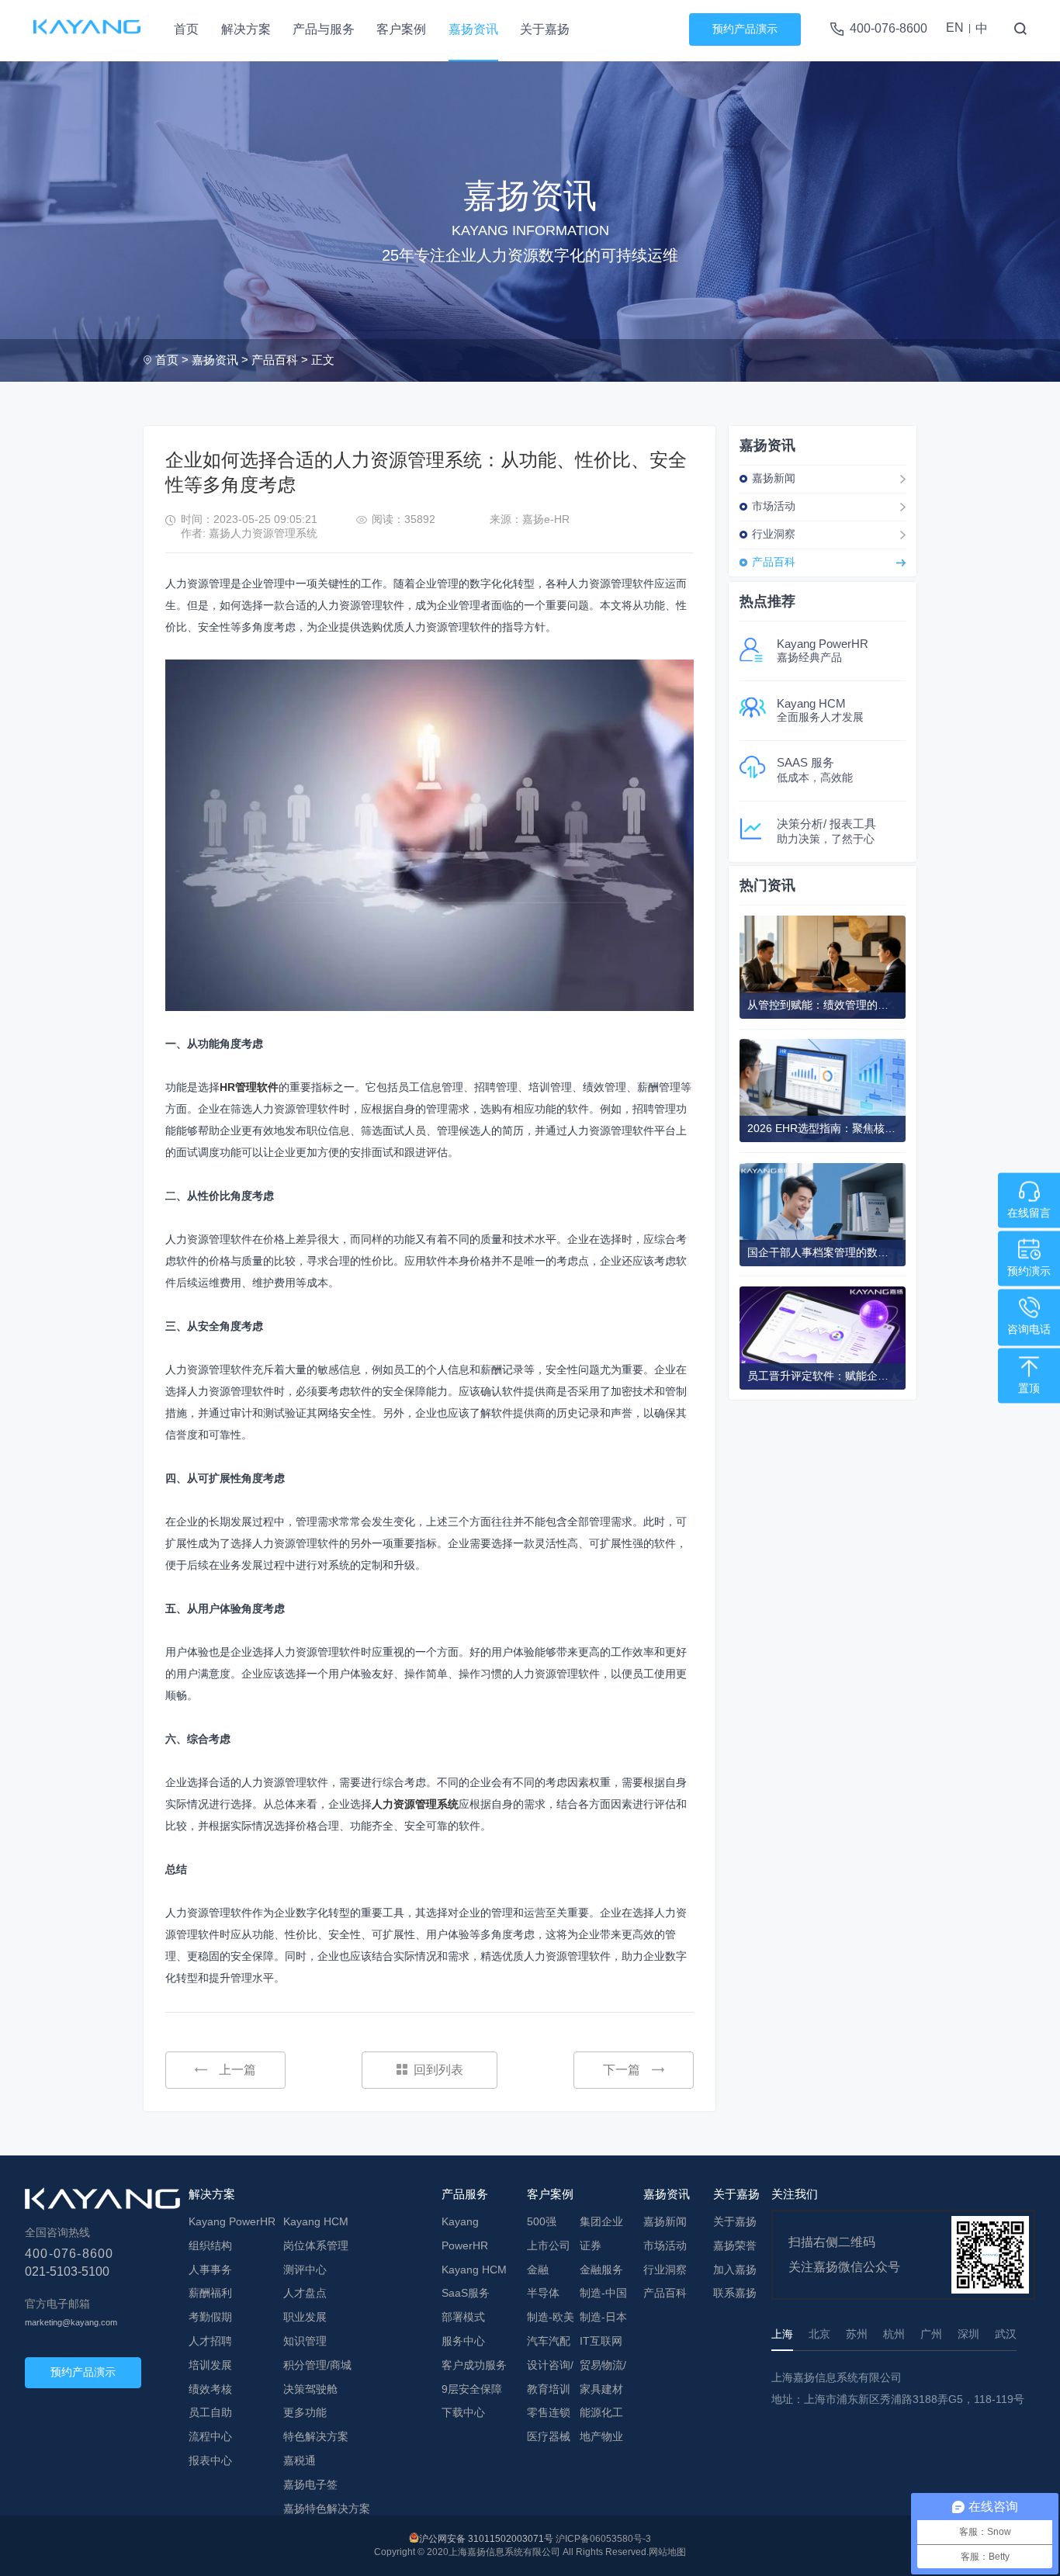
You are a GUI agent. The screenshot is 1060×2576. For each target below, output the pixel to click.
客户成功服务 (474, 2365)
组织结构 (210, 2245)
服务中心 (463, 2341)
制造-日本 (603, 2317)
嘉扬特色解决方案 (327, 2508)
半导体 (543, 2293)
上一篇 (237, 2070)
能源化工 (601, 2412)
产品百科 (275, 360)
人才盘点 (305, 2293)
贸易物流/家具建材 (603, 2377)
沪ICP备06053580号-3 (603, 2539)
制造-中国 (603, 2293)
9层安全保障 (472, 2389)
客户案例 (401, 29)
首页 (186, 29)
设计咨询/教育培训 (550, 2377)
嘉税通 (300, 2460)
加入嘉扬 (735, 2270)
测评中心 (305, 2270)
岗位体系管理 (316, 2245)
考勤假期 (210, 2317)
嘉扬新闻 (774, 478)
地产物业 (601, 2436)
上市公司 (549, 2245)
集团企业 (601, 2221)
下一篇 (622, 2070)
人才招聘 (210, 2341)
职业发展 (305, 2317)
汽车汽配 (549, 2341)
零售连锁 (549, 2412)
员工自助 (210, 2412)
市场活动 (774, 506)
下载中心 (463, 2412)
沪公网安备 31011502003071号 (486, 2539)
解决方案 (246, 29)
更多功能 (305, 2412)
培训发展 (210, 2365)
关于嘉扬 (545, 29)
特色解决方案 (316, 2436)
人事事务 (210, 2270)
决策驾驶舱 (310, 2389)
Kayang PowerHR (232, 2221)
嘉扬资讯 (473, 29)
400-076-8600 (889, 28)
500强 (542, 2221)
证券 (591, 2245)
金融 (538, 2270)
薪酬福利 (210, 2293)
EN (955, 28)
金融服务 (601, 2270)
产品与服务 (324, 29)
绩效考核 (210, 2389)
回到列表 (438, 2070)
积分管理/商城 (317, 2365)
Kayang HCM (316, 2221)
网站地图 (667, 2552)
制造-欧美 (551, 2317)
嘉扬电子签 (310, 2484)
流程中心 (210, 2436)
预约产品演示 (745, 29)
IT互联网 (601, 2341)
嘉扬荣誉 (735, 2245)
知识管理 (305, 2341)
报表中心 (210, 2460)
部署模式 (463, 2317)
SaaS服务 (466, 2293)
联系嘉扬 (735, 2293)
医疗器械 (549, 2436)
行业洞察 (774, 534)
